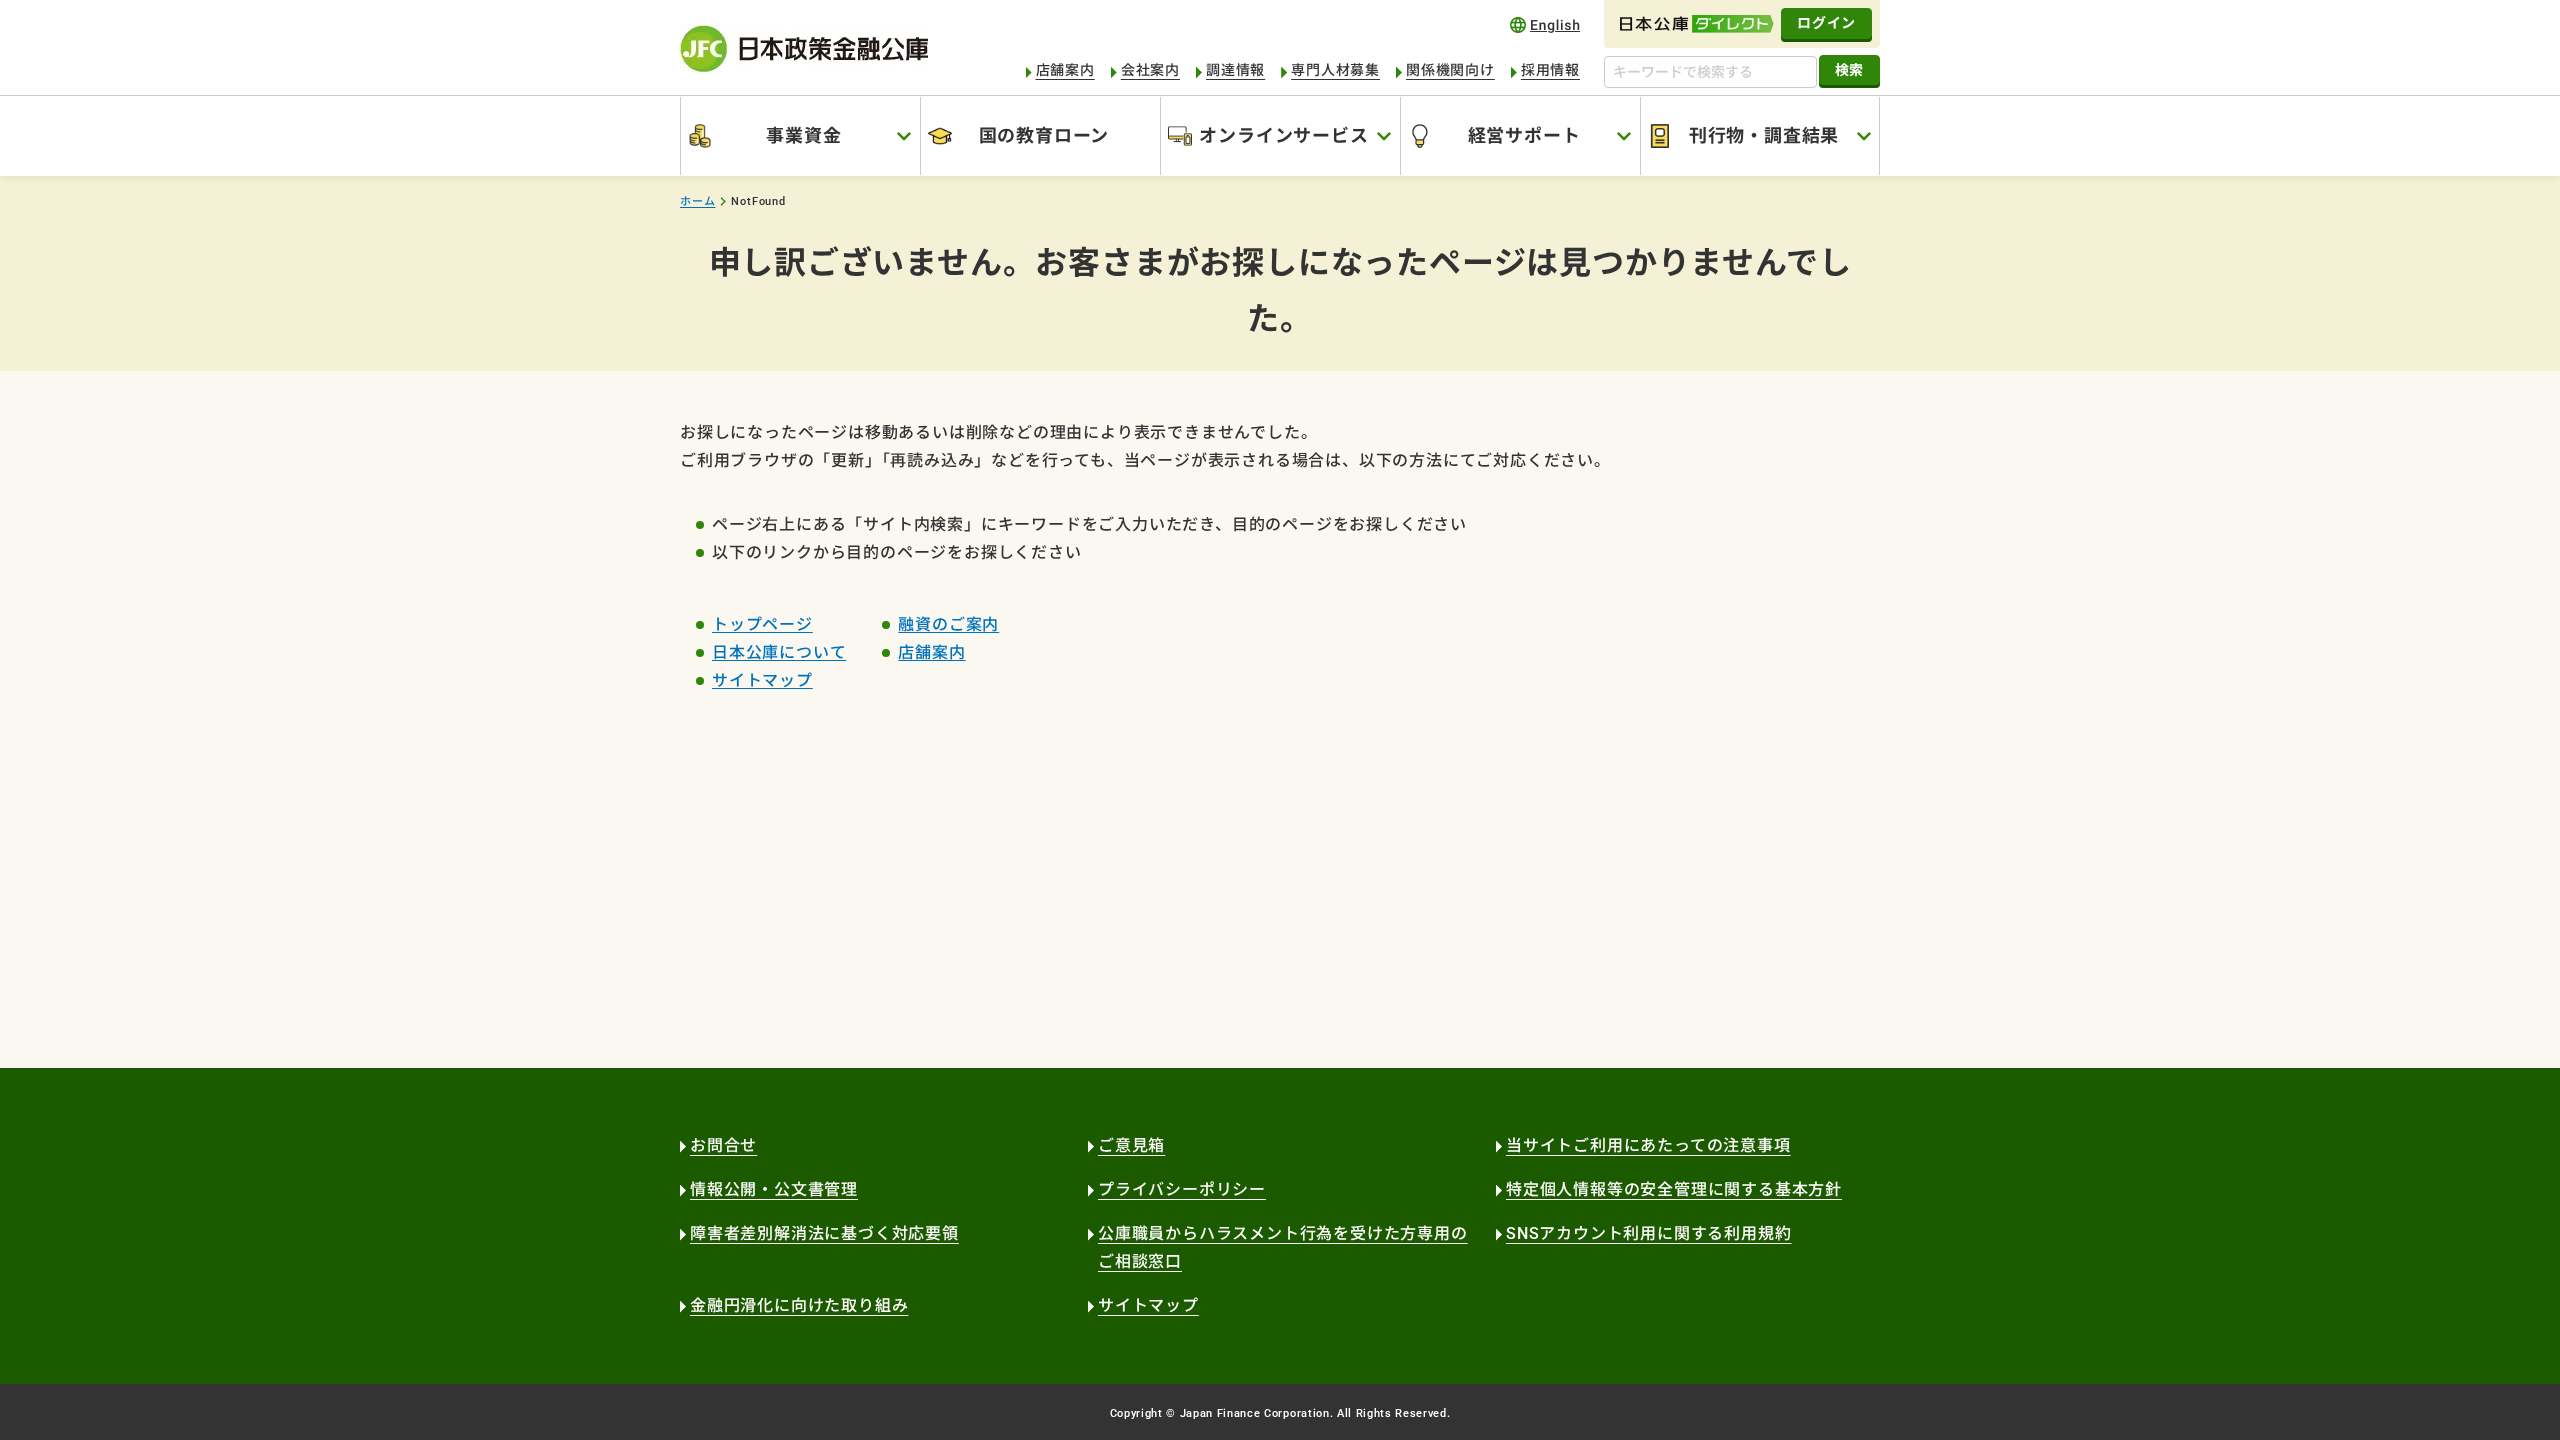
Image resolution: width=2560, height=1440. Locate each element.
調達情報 (1235, 70)
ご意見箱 (1131, 1145)
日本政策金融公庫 (804, 48)
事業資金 (803, 135)
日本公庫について (779, 652)
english (1545, 24)
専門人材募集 (1335, 70)
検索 (1849, 70)
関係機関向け (1450, 70)
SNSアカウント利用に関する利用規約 (1648, 1233)
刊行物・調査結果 (1764, 135)
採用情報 (1550, 70)
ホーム (697, 201)
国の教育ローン (1044, 135)
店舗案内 (1065, 70)
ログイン (1826, 23)
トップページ (762, 624)
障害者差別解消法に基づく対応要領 (824, 1233)
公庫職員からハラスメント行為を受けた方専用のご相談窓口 (1283, 1247)
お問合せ (723, 1145)
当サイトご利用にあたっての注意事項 (1648, 1145)
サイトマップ (762, 680)
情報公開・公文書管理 (774, 1189)
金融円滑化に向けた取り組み (799, 1305)
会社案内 (1150, 70)
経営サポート (1524, 135)
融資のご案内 (948, 624)
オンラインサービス (1283, 135)
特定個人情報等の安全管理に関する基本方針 (1674, 1189)
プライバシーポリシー (1182, 1189)
